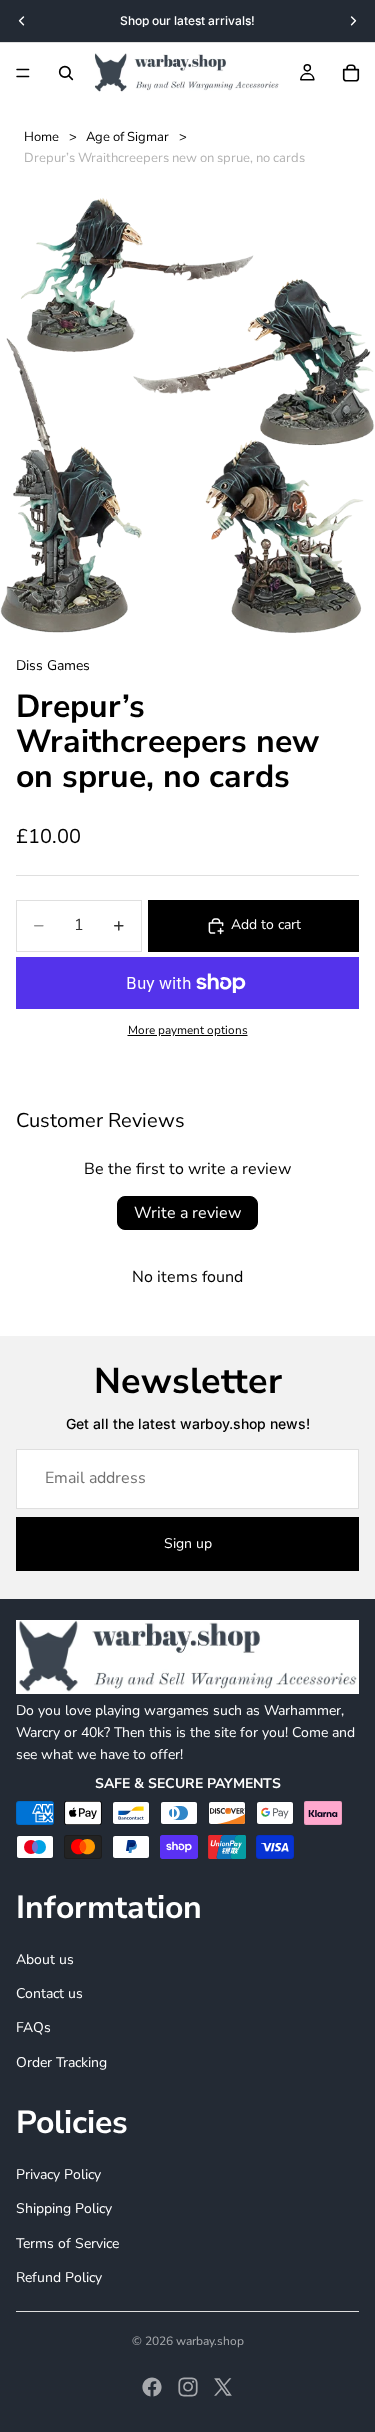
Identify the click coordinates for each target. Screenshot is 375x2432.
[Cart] (351, 73)
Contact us (49, 1993)
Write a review (187, 1213)
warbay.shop (210, 2341)
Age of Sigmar (127, 137)
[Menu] (23, 73)
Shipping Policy (64, 2208)
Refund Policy (59, 2277)
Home (41, 137)
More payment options (188, 1030)
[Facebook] (152, 2387)
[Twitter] (223, 2387)
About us (45, 1959)
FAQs (33, 2028)
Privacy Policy (58, 2174)
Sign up (188, 1543)
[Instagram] (188, 2387)
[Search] (66, 73)
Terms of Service (67, 2243)
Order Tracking (61, 2062)
